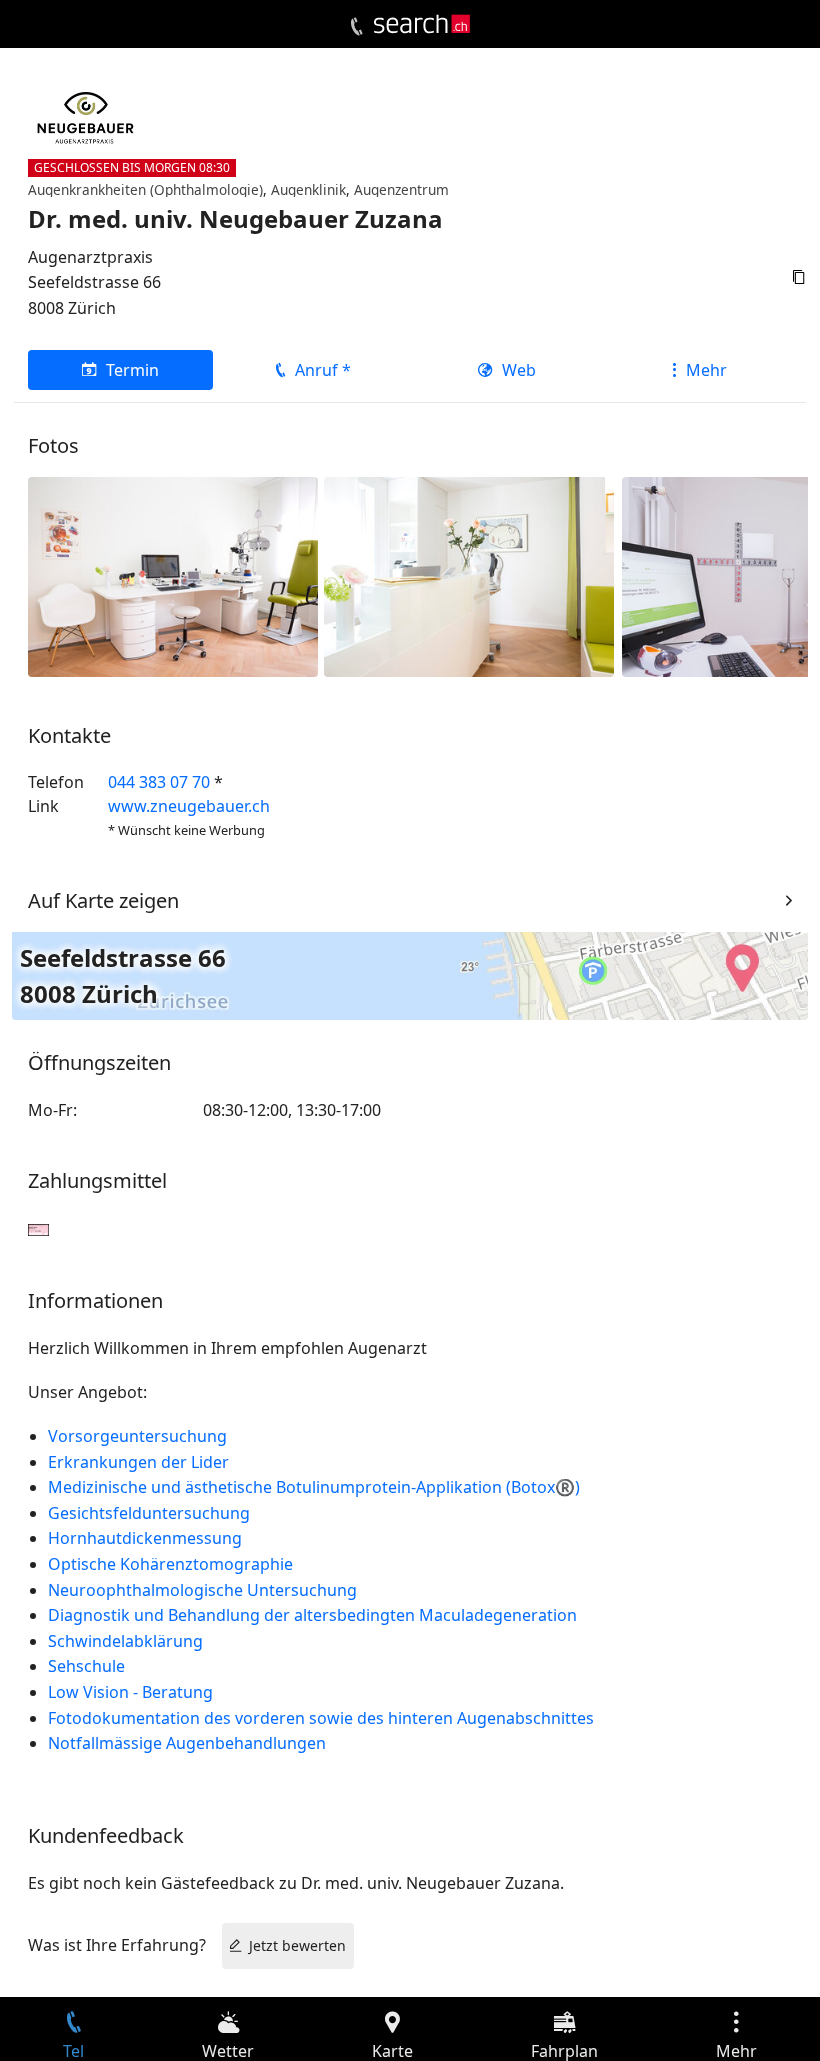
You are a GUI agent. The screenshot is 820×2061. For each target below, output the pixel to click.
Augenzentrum (401, 189)
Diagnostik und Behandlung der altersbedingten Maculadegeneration (312, 1615)
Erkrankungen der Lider (138, 1462)
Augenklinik (308, 189)
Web (519, 370)
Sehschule (86, 1666)
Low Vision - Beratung (130, 1692)
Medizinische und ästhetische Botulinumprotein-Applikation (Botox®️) (314, 1487)
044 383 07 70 (159, 782)
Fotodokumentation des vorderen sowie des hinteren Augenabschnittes (321, 1718)
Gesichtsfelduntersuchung (149, 1513)
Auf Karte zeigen (103, 900)
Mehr (706, 370)
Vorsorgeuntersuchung (141, 1436)
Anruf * (323, 370)
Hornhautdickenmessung (145, 1538)
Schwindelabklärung (125, 1641)
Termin (132, 370)
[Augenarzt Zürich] (173, 575)
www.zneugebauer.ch (189, 806)
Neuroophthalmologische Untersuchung (202, 1590)
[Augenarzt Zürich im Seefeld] (469, 575)
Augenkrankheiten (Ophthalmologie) (145, 189)
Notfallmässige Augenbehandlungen (187, 1743)
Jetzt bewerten (297, 1945)
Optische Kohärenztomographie (170, 1564)
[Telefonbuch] (356, 27)
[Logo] (422, 24)
